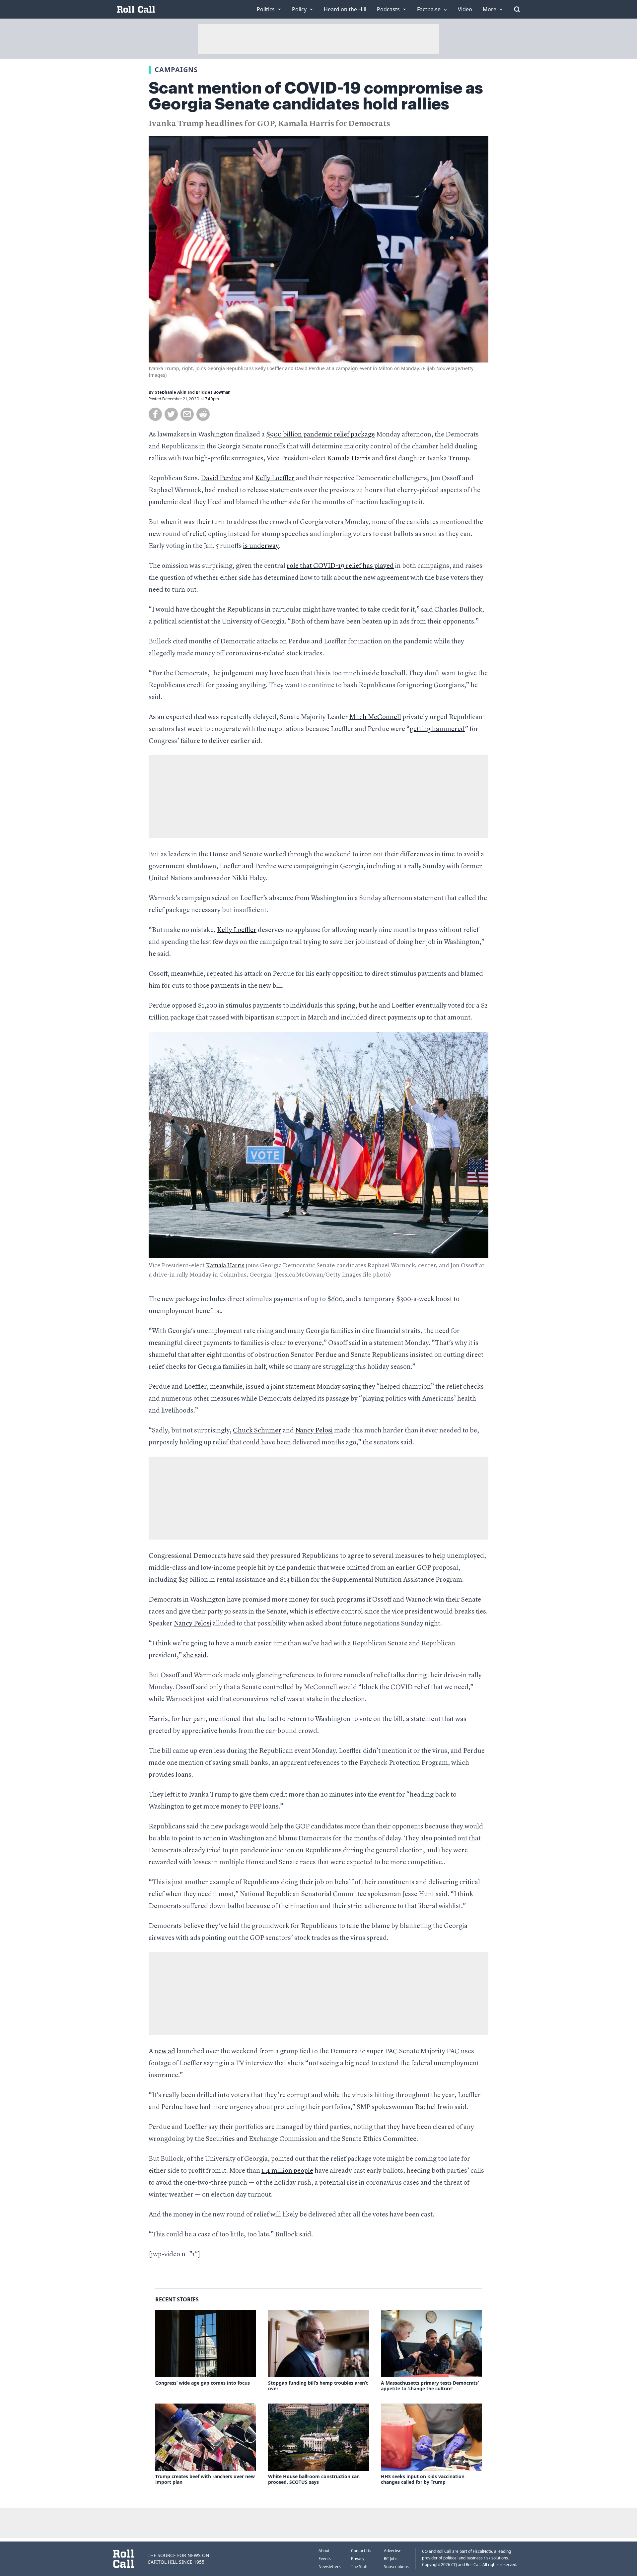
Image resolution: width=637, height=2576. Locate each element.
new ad (165, 2052)
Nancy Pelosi (314, 1431)
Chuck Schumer (257, 1431)
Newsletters (330, 2567)
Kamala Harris (349, 459)
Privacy (358, 2559)
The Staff (359, 2567)
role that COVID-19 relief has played (340, 566)
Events (325, 2559)
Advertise (393, 2551)
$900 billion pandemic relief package (320, 435)
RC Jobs (391, 2559)
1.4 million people (287, 2171)
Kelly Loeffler (275, 479)
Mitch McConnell (375, 717)
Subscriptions (396, 2567)
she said (195, 1656)
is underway (261, 546)
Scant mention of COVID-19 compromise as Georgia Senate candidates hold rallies (316, 96)
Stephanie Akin (171, 392)
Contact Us (361, 2551)
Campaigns (176, 69)
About (324, 2551)
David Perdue (221, 479)
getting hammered (437, 729)
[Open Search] (517, 9)
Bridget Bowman (213, 392)
